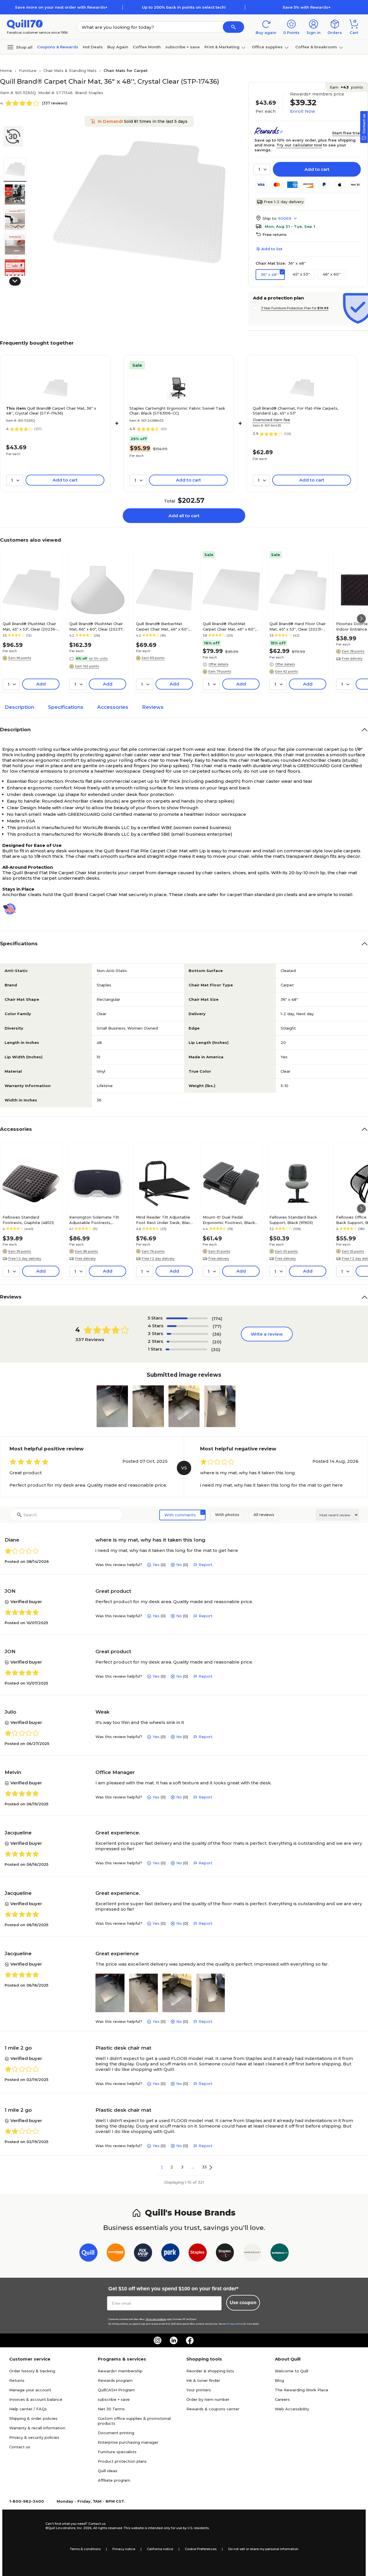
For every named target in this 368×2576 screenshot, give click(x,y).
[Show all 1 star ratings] (186, 1349)
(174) (217, 1318)
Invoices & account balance (36, 2399)
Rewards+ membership (120, 2371)
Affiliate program (114, 2480)
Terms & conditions (85, 2549)
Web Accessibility (292, 2409)
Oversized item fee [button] (271, 420)
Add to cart (317, 169)
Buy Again (118, 47)
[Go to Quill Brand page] (88, 2254)
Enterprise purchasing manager (128, 2442)
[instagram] (158, 2340)
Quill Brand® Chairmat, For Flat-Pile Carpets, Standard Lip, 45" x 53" (296, 411)
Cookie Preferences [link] (201, 2549)
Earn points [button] (346, 87)
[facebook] (190, 2340)
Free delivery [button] (85, 1259)
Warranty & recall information (37, 2428)
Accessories (113, 707)
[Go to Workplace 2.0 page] (280, 2254)
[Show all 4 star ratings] (188, 1326)
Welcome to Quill (292, 2371)
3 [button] (182, 2167)
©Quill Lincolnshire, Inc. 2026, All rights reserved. (84, 2528)
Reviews (153, 707)
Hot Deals (93, 47)
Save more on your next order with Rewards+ (61, 7)
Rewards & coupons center (213, 2409)
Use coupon (243, 2303)
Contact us (20, 2447)
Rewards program (115, 2380)
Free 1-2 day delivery (284, 202)
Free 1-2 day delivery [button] (25, 1259)
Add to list (272, 249)
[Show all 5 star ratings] (187, 1318)
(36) (217, 1334)
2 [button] (172, 2167)
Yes (156, 1565)
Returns (17, 2380)
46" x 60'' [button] (332, 274)
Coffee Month (147, 47)
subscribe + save (183, 47)
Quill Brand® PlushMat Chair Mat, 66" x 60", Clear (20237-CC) (97, 626)
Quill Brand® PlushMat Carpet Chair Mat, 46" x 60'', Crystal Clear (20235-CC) (229, 626)
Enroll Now (303, 111)
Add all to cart (184, 516)
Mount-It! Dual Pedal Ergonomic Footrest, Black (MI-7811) (229, 1220)
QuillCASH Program (116, 2390)
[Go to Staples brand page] (198, 2254)
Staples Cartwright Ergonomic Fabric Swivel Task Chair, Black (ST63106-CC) (177, 411)
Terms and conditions (156, 2319)
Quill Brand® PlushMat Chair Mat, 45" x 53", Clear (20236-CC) (30, 626)
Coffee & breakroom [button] (316, 47)
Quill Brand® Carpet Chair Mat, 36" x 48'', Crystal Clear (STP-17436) (51, 411)
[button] (233, 27)
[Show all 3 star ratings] (187, 1334)
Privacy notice (124, 2549)
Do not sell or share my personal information (263, 2549)
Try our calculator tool (299, 145)
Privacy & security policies (34, 2437)
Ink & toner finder (203, 2380)
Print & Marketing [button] (222, 47)
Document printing (116, 2433)
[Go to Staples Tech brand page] (225, 2254)
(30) (216, 1350)
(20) (217, 1342)
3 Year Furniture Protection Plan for (295, 308)
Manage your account (30, 2390)
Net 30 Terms (111, 2409)
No (179, 1565)
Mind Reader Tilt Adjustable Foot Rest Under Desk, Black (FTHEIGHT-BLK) (164, 1220)
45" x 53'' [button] (301, 274)
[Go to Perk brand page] (170, 2254)
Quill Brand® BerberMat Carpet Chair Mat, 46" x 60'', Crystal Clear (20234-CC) (163, 626)
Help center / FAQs (28, 2409)
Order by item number (208, 2399)
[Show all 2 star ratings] (187, 1342)
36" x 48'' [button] (270, 274)
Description (19, 707)
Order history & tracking (32, 2371)
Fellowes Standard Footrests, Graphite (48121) (28, 1220)
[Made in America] (12, 909)
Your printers (199, 2390)
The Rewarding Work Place (302, 2390)
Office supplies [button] (267, 47)
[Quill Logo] (25, 24)
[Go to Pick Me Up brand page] (143, 2254)
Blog (279, 2380)
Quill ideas (108, 2471)
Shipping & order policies (33, 2418)
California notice (160, 2549)
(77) (217, 1326)
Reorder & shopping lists (210, 2371)
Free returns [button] (275, 234)
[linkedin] (174, 2340)
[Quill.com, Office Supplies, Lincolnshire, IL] (25, 2526)
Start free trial (346, 133)
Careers (282, 2399)
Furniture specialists (117, 2452)
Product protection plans (122, 2461)
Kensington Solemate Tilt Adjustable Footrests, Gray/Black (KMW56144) (94, 1220)
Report (206, 1565)
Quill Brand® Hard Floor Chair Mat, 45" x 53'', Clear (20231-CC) (298, 626)
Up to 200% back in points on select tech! (184, 7)
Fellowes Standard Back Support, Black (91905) (293, 1220)
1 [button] (162, 2167)
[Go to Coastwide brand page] (116, 2254)
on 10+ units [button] (98, 658)
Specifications (66, 707)
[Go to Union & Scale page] (252, 2254)
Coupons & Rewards (58, 47)
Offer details (218, 664)
